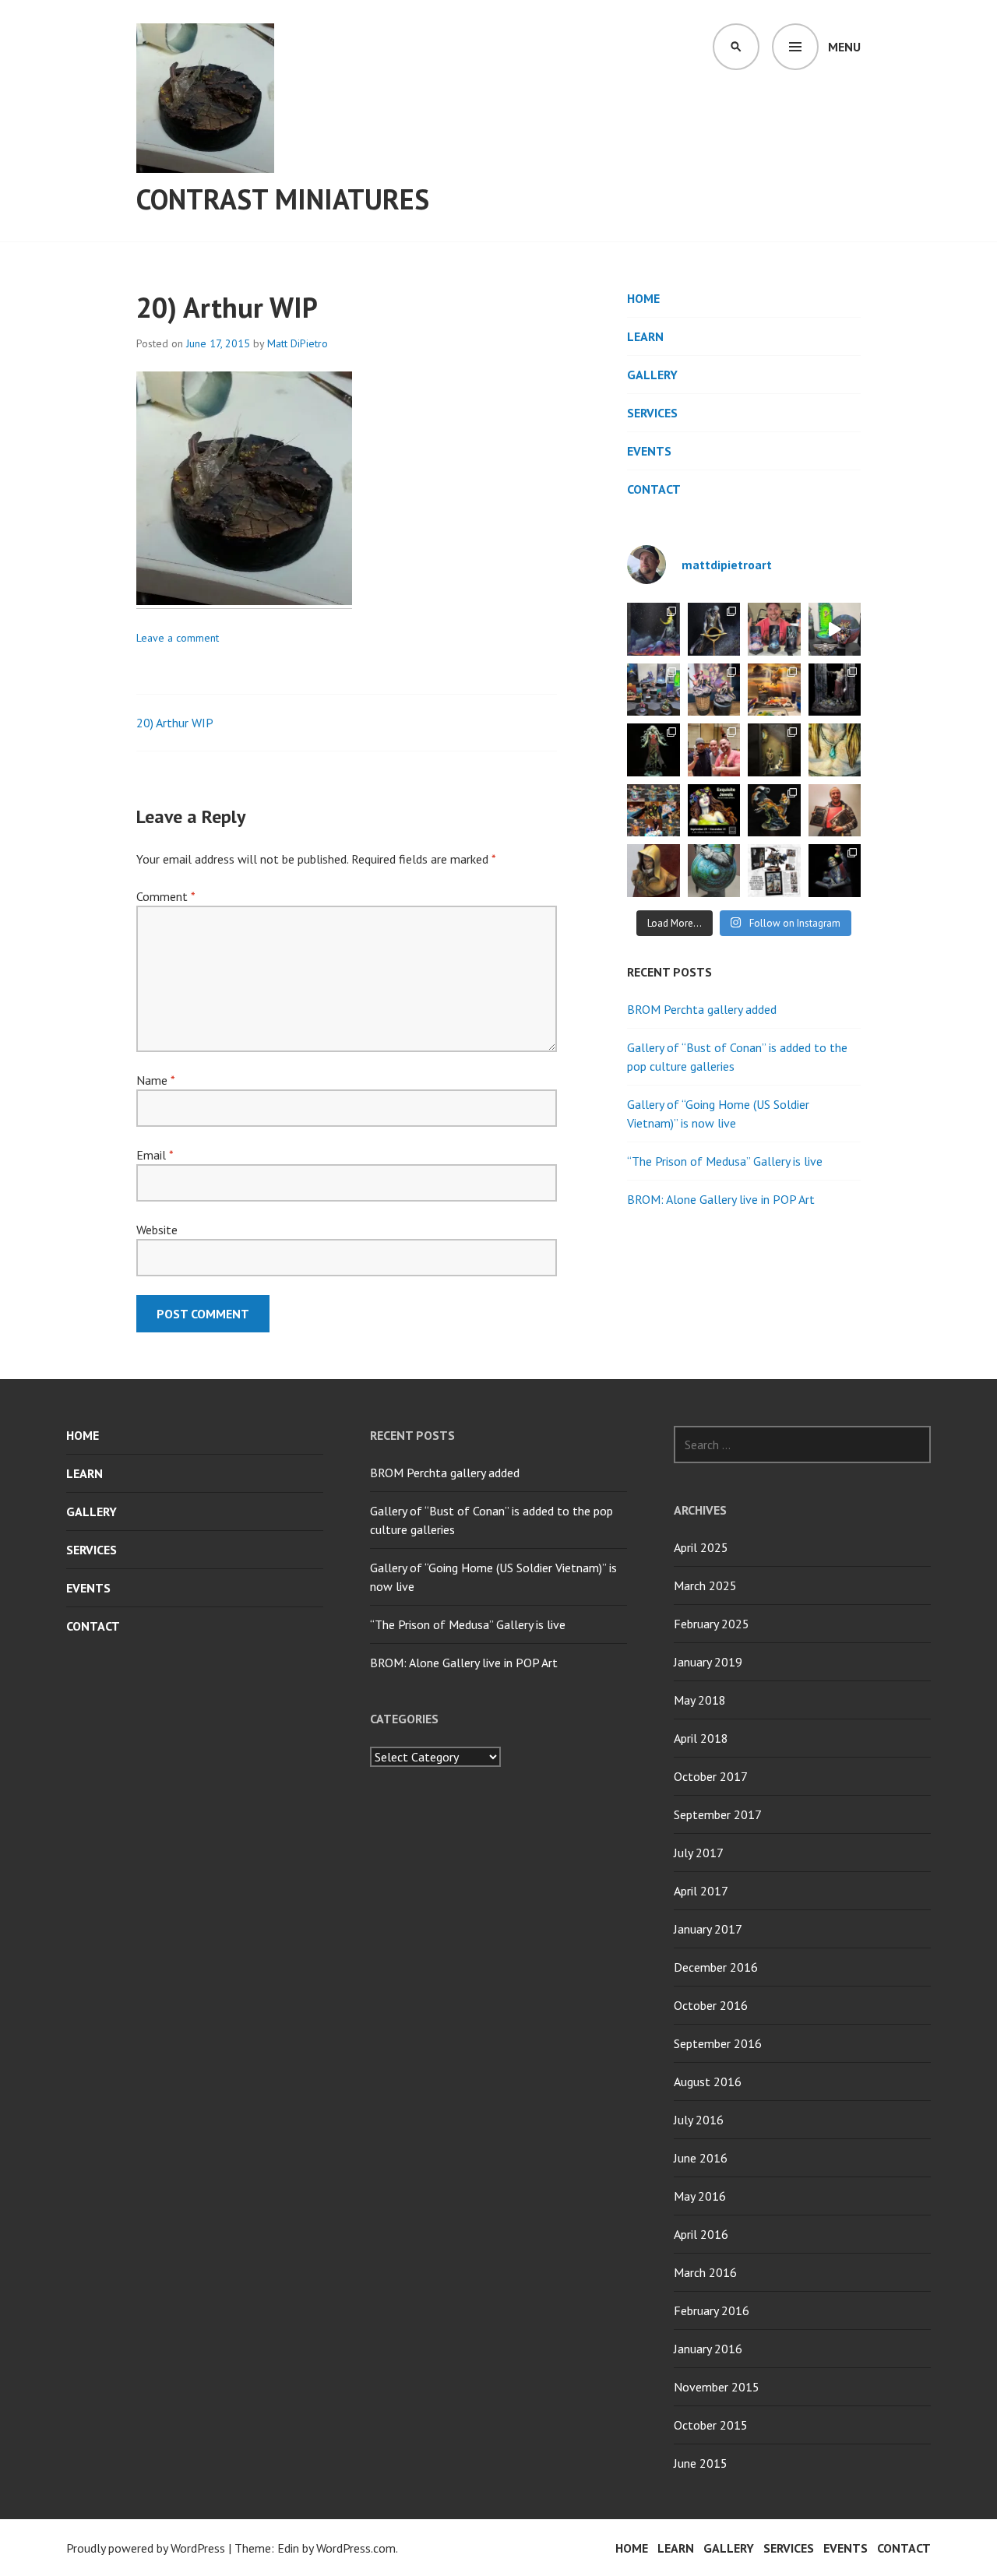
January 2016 (708, 2349)
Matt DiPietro (298, 343)
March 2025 (705, 1585)
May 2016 (700, 2196)
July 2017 (699, 1853)
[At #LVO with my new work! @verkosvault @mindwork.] (774, 629)
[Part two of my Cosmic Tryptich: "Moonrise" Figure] (654, 629)
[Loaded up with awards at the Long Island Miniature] (835, 811)
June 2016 (701, 2158)
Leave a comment (178, 638)
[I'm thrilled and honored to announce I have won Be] (714, 750)
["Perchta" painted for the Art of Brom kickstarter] (654, 750)
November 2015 (717, 2387)
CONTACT (654, 489)
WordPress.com (356, 2548)
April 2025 (701, 1547)
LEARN (645, 336)
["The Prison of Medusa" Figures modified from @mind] (774, 750)
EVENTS (649, 451)
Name (155, 1080)
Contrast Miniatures (283, 199)
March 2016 (705, 2272)
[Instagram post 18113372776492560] (835, 629)
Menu (844, 47)
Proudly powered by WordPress (146, 2548)
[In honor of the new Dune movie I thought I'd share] (654, 871)
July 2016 (699, 2120)
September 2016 (718, 2043)
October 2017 (711, 1776)
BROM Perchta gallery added (702, 1009)
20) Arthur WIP (175, 723)
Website (157, 1230)
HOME (643, 298)
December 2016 (716, 1967)
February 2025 (712, 1624)
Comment (166, 896)
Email (155, 1155)
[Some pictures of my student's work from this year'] (774, 690)
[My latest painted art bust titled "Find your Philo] (835, 871)
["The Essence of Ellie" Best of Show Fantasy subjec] (774, 811)
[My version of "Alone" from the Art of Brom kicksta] (835, 690)
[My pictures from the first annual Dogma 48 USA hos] (654, 690)
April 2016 (701, 2234)
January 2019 (708, 1662)
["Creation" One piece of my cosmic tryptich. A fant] (714, 629)
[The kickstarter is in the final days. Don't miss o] (774, 871)
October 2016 (711, 2005)
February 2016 (712, 2310)
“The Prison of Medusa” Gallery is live (725, 1161)
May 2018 (700, 1700)
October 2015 (711, 2425)
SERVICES (652, 413)
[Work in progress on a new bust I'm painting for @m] (714, 871)
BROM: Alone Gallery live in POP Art (721, 1199)
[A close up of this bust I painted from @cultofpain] (835, 750)
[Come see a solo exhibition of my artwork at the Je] (714, 811)
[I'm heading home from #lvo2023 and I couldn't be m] (654, 811)
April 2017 (701, 1891)
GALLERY (652, 375)
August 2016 (708, 2082)
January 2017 (708, 1929)
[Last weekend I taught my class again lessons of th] (714, 690)
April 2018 (701, 1738)
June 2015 (701, 2463)
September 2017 (718, 1814)
